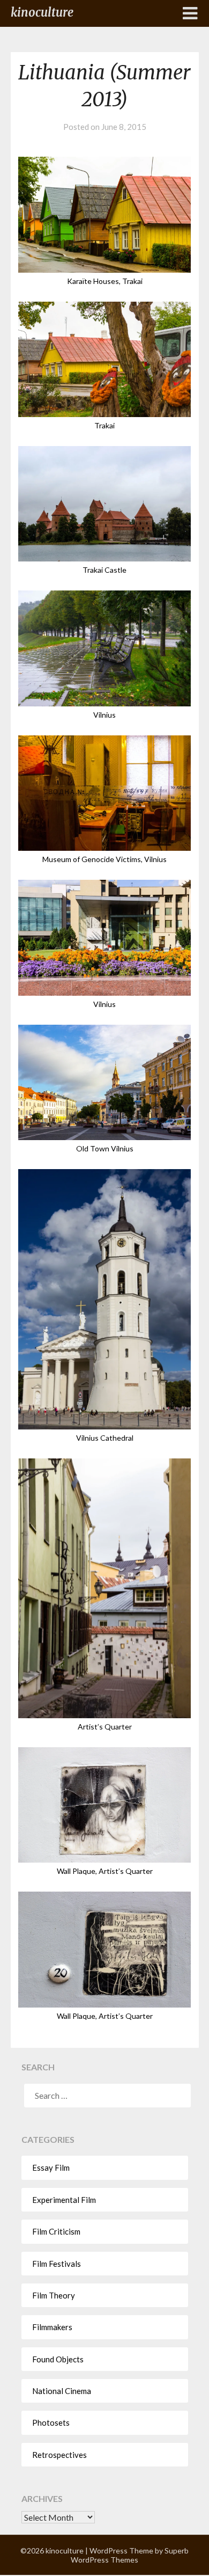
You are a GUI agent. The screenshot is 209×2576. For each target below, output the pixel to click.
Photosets (51, 2422)
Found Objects (58, 2359)
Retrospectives (59, 2455)
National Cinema (62, 2391)
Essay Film (51, 2168)
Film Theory (54, 2295)
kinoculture (42, 12)
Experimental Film (64, 2200)
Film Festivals (57, 2264)
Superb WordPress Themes (130, 2555)
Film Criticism (56, 2231)
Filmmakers (52, 2327)
